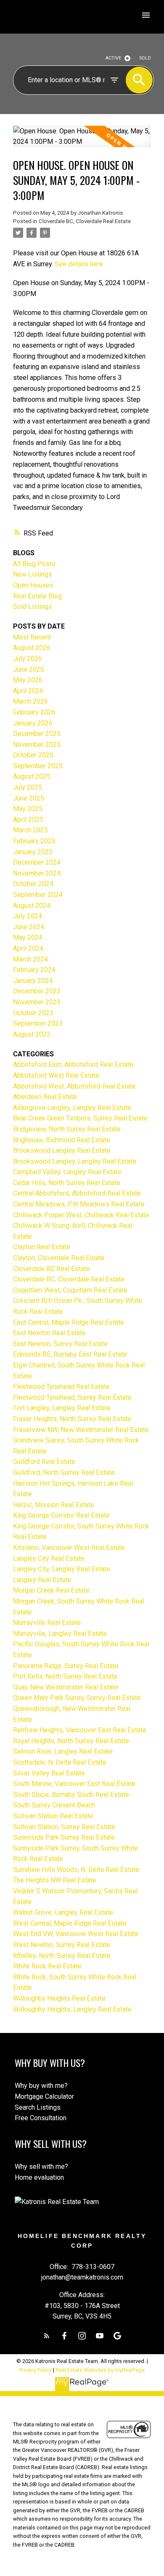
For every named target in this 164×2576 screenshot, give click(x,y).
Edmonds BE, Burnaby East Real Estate (70, 1354)
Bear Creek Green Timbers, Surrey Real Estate (80, 1118)
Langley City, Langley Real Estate (62, 1569)
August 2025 (32, 776)
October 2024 (33, 884)
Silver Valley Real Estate (49, 1773)
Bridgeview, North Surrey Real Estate (67, 1129)
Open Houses (33, 585)
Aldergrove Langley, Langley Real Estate (72, 1108)
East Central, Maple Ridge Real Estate (69, 1322)
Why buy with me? (41, 2086)
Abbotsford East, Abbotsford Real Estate (73, 1064)
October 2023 (33, 1013)
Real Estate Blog (37, 596)
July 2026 (28, 659)
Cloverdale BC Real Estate (52, 1269)
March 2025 (30, 830)
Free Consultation (41, 2118)
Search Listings (38, 2107)
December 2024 (37, 862)
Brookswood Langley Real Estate (62, 1150)
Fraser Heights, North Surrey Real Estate (72, 1419)
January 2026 (33, 723)
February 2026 (34, 712)
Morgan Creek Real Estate (51, 1590)
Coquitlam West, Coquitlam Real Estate (70, 1290)
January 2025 (33, 852)
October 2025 (33, 755)
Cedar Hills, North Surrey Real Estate (67, 1183)
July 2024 (28, 916)
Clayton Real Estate (42, 1247)
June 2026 (29, 669)
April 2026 (28, 691)
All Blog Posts (34, 564)
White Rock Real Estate (47, 1966)
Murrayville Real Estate (47, 1623)
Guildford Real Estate (44, 1462)
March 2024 (30, 959)
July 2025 (28, 787)
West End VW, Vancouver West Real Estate (76, 1934)
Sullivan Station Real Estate (53, 1816)
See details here (79, 264)
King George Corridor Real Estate (61, 1515)
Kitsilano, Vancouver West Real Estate (69, 1548)
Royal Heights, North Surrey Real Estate (71, 1741)
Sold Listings (33, 607)
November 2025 (37, 745)
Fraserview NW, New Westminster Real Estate (81, 1430)
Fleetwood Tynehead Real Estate (61, 1387)
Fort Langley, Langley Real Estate (62, 1408)
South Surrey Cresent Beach (54, 1805)
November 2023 (37, 1002)
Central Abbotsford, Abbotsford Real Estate (77, 1193)
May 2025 (28, 809)
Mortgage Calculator (44, 2096)
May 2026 (28, 680)
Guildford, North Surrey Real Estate (64, 1473)
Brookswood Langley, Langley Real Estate (75, 1161)
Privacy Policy (36, 2370)
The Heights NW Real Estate (55, 1880)
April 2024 (28, 948)
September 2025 (38, 766)
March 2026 (30, 701)
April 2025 (28, 820)
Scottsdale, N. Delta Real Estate (60, 1762)
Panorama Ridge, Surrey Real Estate (66, 1666)
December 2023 (37, 991)
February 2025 (34, 841)
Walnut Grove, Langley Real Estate (63, 1912)
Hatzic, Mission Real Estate (54, 1505)
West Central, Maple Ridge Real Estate (70, 1923)
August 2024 (32, 906)
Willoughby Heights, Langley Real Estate (72, 2009)
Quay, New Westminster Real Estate (66, 1687)
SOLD (145, 58)
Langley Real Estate (42, 1580)
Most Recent (32, 637)
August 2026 (32, 648)
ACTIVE (113, 58)
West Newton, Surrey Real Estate (62, 1945)
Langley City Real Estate (49, 1558)
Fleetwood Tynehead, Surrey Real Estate (72, 1397)
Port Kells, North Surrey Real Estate (65, 1676)
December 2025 (37, 734)
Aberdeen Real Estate (45, 1097)
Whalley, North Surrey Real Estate (62, 1956)
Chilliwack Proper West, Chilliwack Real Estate (81, 1215)
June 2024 (29, 927)
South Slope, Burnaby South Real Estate (71, 1795)
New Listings (33, 574)
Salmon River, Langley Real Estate (63, 1751)
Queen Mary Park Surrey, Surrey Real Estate (77, 1698)
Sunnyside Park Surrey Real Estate (64, 1837)
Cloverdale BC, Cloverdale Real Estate (85, 221)
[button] (47, 2336)
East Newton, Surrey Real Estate (60, 1344)
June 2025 (29, 798)
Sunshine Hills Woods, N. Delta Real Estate (76, 1870)
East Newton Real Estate (49, 1333)
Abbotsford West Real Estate (56, 1075)
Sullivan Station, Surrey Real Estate (64, 1827)
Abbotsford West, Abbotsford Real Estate (74, 1086)
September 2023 (38, 1023)
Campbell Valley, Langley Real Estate (67, 1172)
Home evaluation (39, 2177)
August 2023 (32, 1034)
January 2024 (33, 981)
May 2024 (28, 937)
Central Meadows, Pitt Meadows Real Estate (79, 1204)
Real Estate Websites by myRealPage (100, 2370)
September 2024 (38, 895)
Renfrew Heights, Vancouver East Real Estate (80, 1730)
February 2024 (34, 970)
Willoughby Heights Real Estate (59, 1998)
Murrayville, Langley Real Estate (60, 1634)
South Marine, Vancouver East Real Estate (74, 1784)
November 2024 (37, 873)
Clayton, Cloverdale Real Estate (59, 1258)
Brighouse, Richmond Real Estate (62, 1140)
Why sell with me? (41, 2167)
